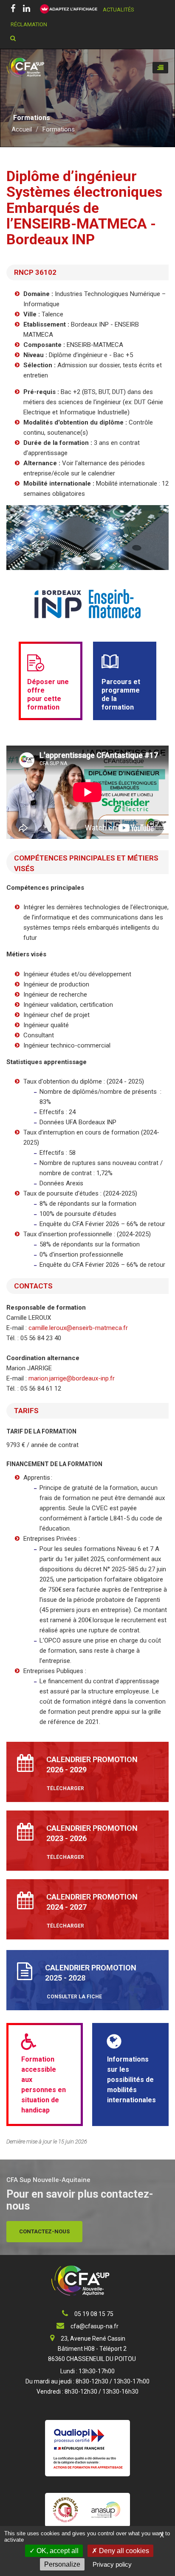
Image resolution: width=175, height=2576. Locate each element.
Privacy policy (112, 2564)
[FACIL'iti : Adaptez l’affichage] (66, 9)
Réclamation (29, 24)
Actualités (119, 10)
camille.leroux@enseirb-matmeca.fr (78, 1328)
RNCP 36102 (35, 272)
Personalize (62, 2564)
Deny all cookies (123, 2551)
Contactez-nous (44, 2231)
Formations (59, 129)
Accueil (22, 129)
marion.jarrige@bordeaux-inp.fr (72, 1378)
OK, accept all (57, 2551)
